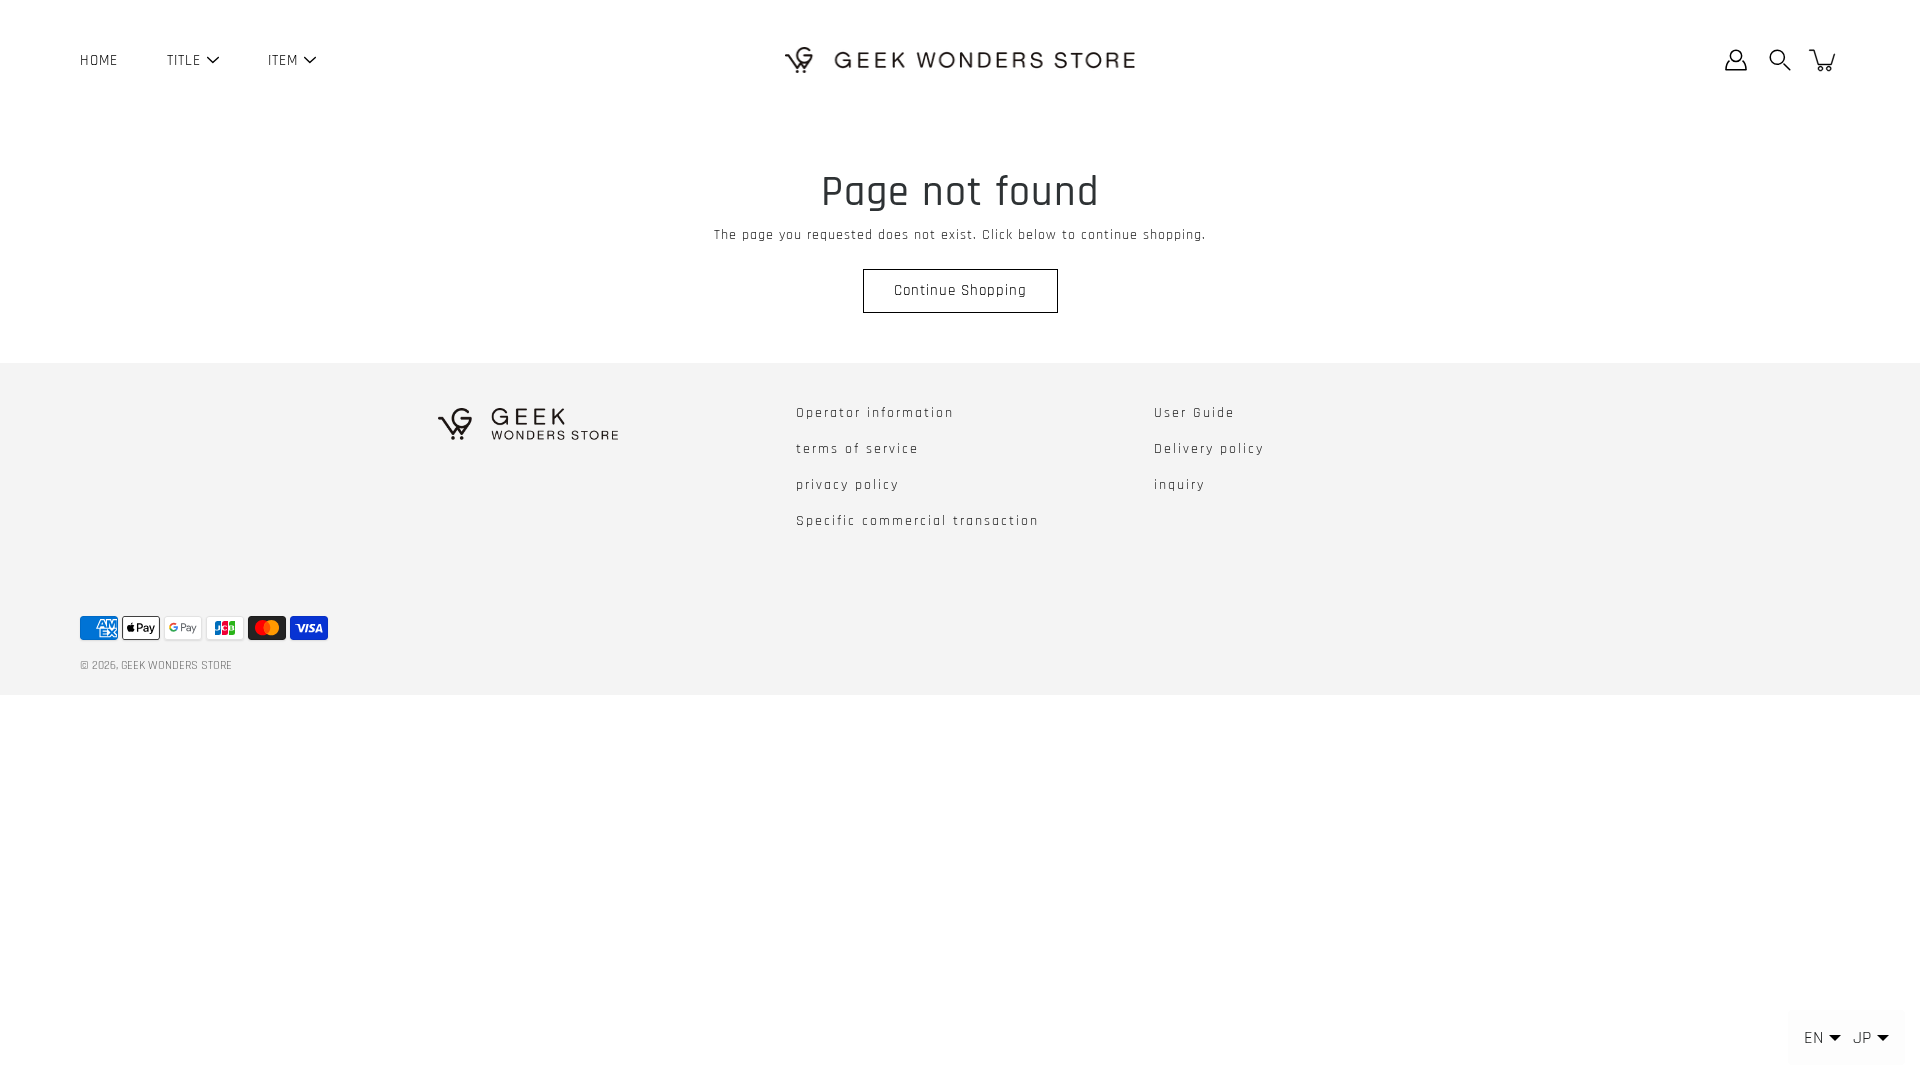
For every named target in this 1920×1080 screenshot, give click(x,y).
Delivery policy (1209, 449)
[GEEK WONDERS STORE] (960, 60)
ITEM (283, 60)
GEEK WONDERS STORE (176, 665)
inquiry (1179, 485)
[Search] (1780, 60)
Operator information (875, 413)
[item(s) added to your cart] (1824, 60)
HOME (99, 60)
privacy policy (847, 485)
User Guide (1194, 413)
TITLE (184, 60)
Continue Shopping (960, 290)
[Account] (1736, 60)
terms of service (857, 449)
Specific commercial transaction (917, 521)
